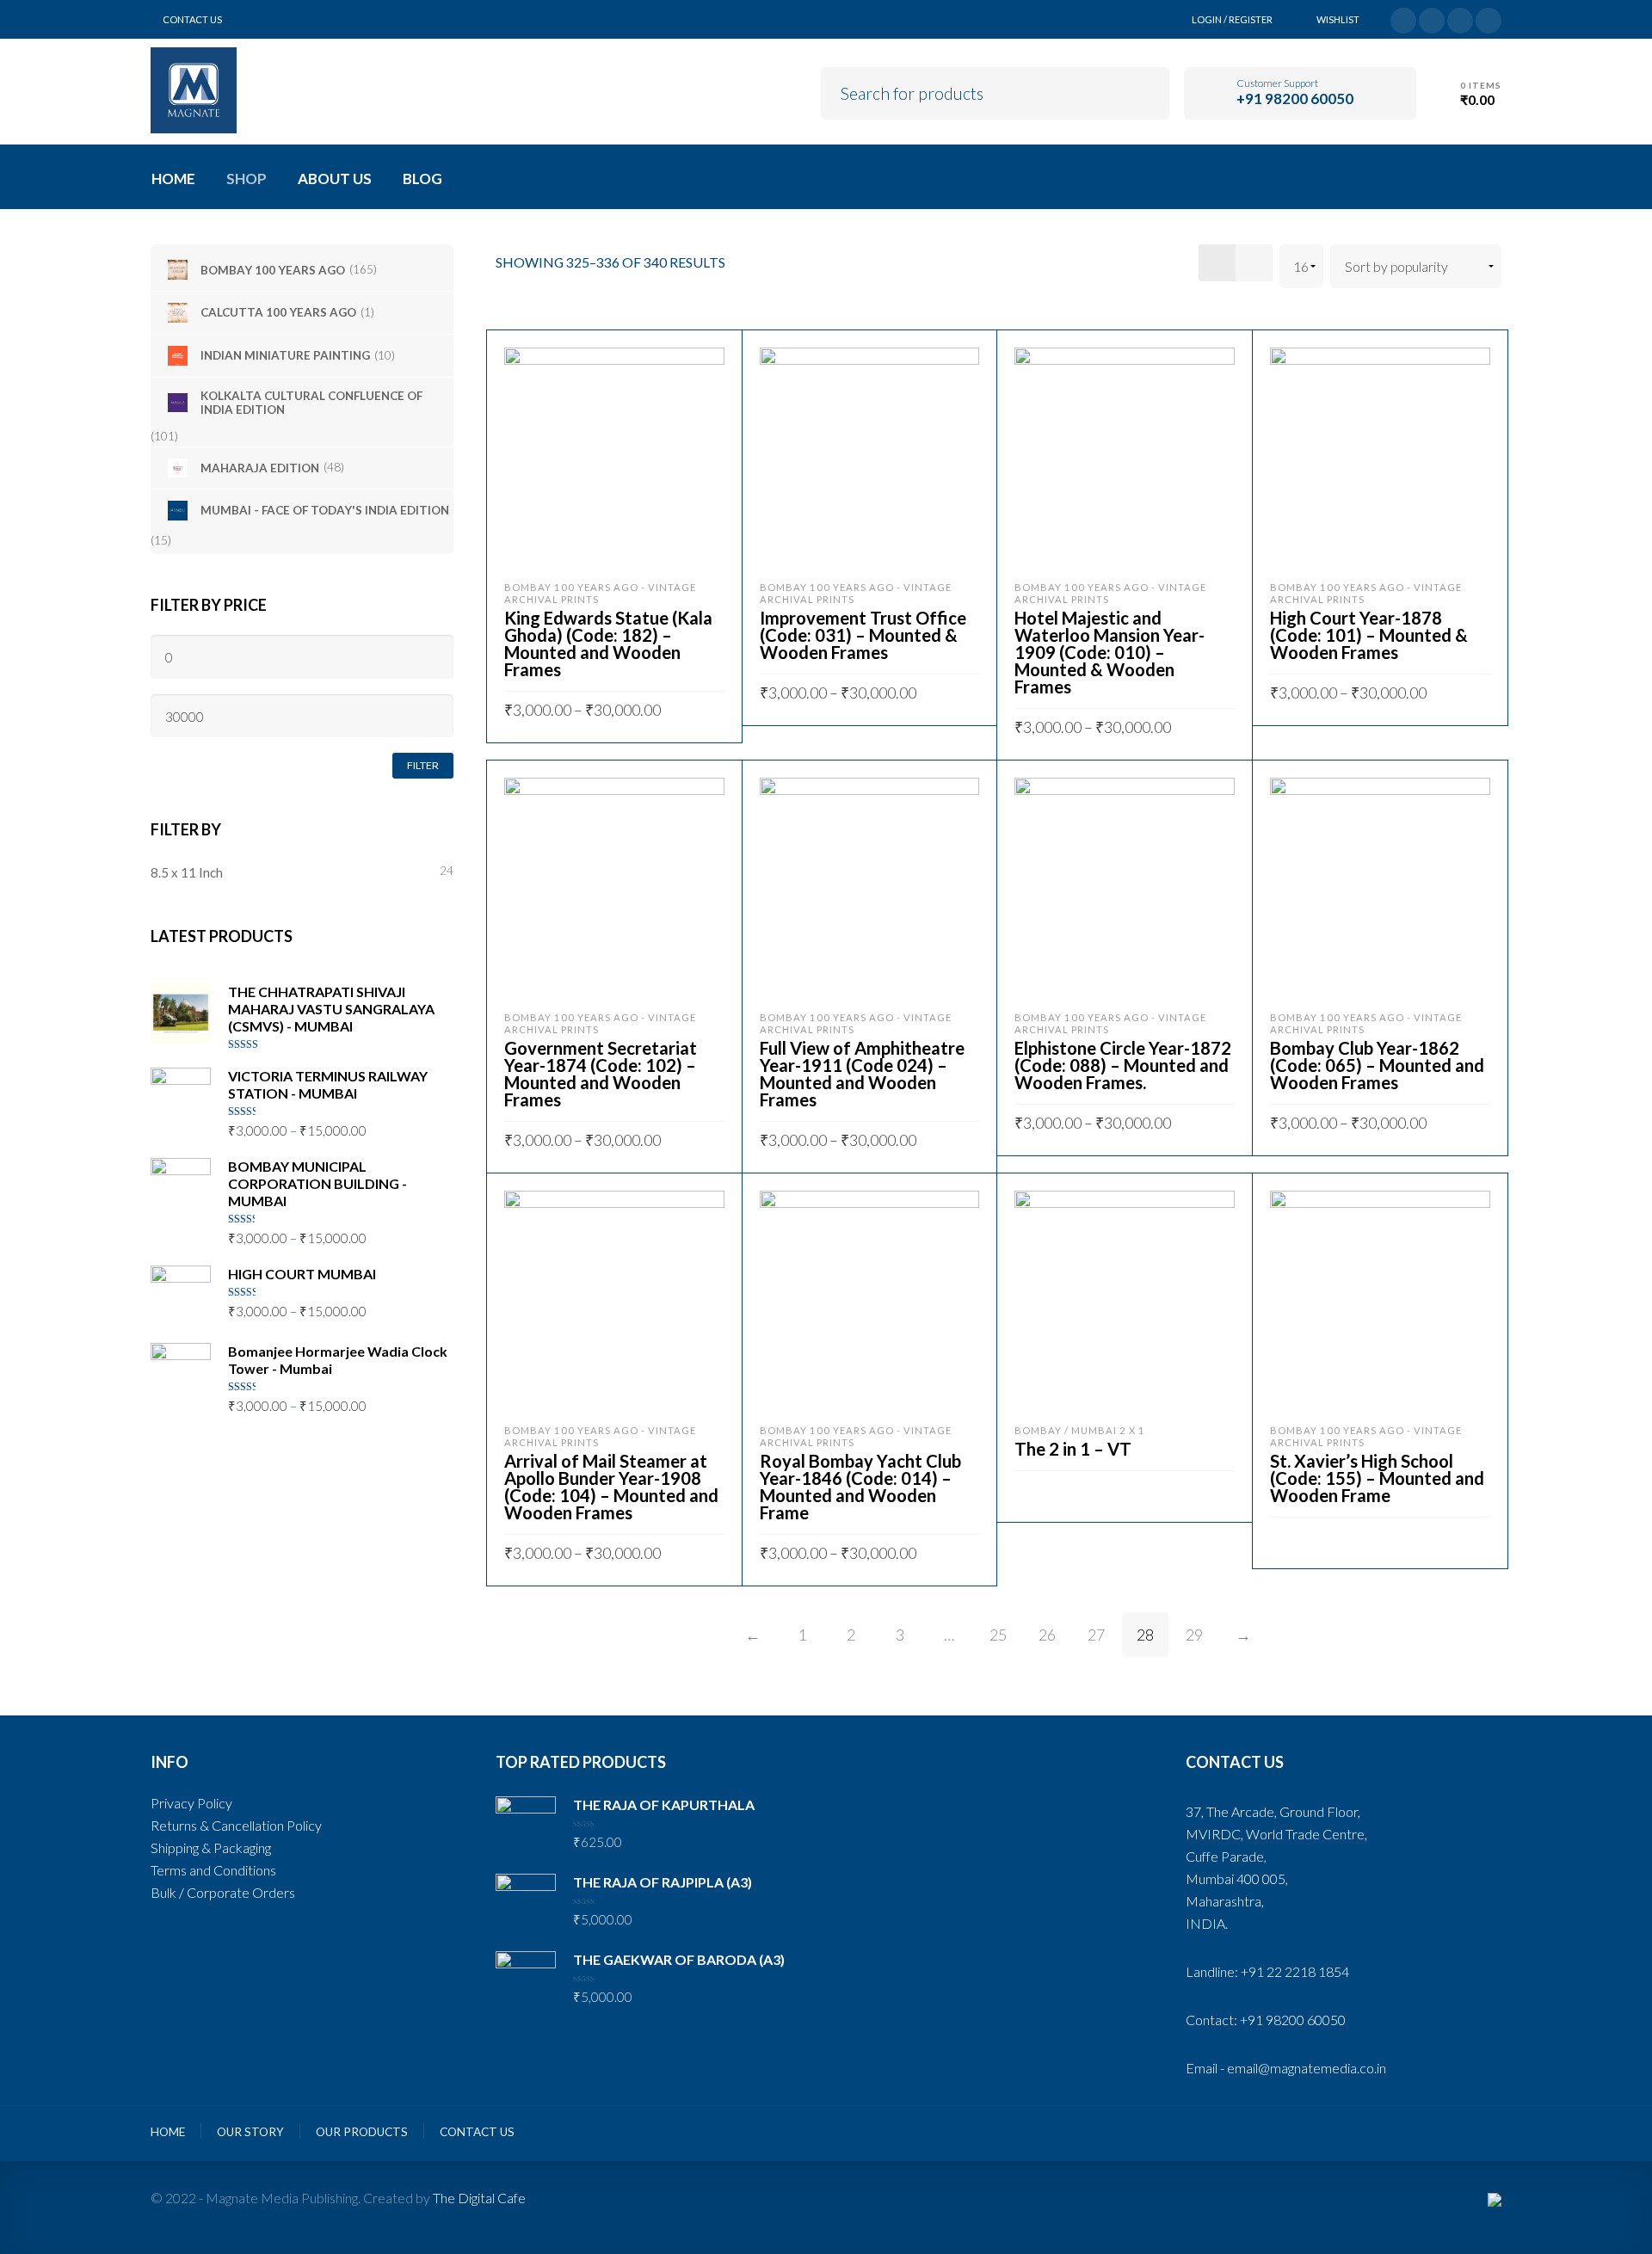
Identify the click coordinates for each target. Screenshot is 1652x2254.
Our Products (362, 2132)
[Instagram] (1489, 18)
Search (1144, 91)
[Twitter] (1403, 18)
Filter (423, 765)
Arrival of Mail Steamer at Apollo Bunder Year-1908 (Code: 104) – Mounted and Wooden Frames (611, 1487)
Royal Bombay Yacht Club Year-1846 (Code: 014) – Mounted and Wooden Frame (860, 1487)
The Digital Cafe (479, 2198)
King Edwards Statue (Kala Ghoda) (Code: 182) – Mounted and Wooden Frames (608, 644)
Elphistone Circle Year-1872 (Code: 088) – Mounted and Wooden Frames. (1123, 1065)
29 (1194, 1635)
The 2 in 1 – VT (1073, 1449)
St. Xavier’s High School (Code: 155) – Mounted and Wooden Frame (1377, 1478)
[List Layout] (1254, 263)
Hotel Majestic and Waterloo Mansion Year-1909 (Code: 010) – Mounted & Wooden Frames (1110, 652)
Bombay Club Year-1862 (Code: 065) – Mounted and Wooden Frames (1377, 1065)
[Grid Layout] (1217, 263)
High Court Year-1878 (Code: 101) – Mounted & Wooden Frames (1369, 635)
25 (998, 1635)
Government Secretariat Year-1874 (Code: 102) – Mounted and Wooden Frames (601, 1074)
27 (1096, 1635)
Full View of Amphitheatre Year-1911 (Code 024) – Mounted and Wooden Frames (862, 1074)
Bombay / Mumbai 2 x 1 (1080, 1430)
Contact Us (192, 19)
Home (168, 2132)
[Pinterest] (1460, 18)
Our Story (250, 2132)
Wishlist (1338, 19)
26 (1047, 1635)
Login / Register (1232, 19)
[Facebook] (1432, 18)
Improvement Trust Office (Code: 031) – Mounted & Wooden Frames (863, 635)
